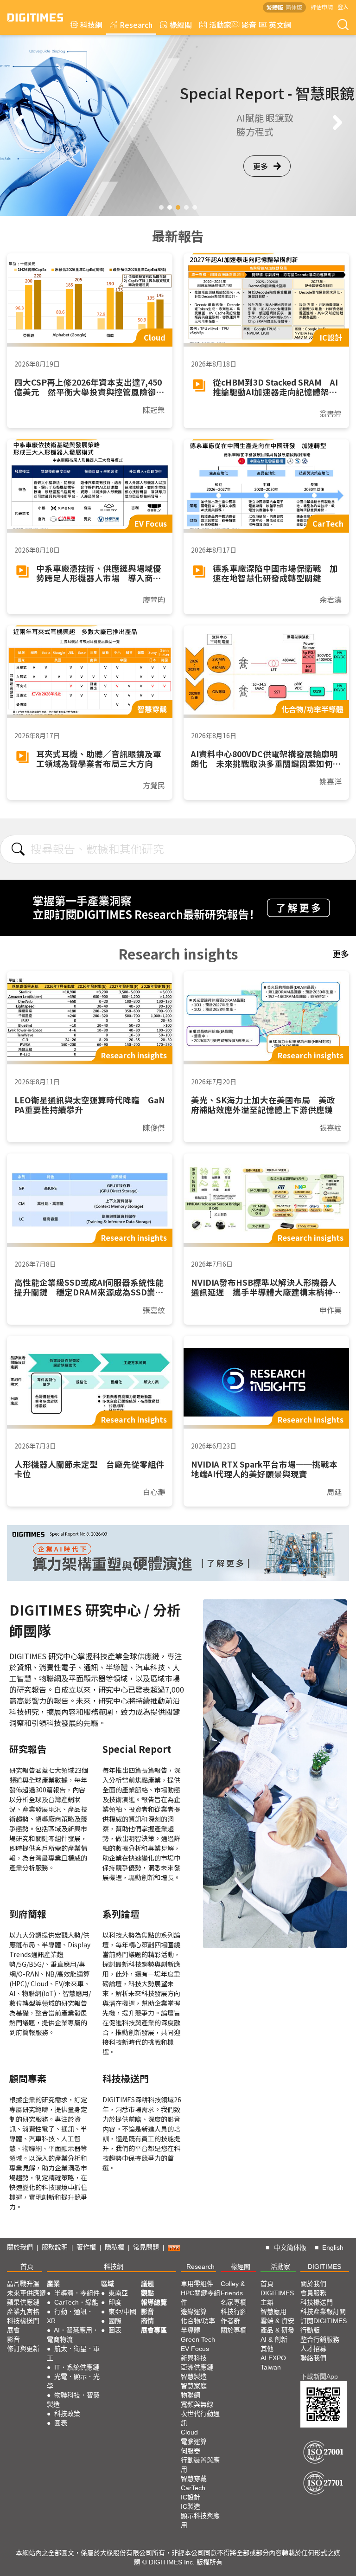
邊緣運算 (194, 2312)
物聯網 (191, 2395)
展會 (13, 2330)
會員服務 (313, 2293)
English (333, 2248)
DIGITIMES (324, 2267)
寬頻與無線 (197, 2404)
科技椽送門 (23, 2321)
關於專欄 (234, 2330)
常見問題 (146, 2247)
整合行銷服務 (320, 2339)
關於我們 (20, 2247)
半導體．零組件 (77, 2293)
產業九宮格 (23, 2312)
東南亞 (118, 2293)
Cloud (189, 2432)
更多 (261, 180)
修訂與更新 (23, 2349)
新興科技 (194, 2358)
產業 (53, 2284)
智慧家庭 (194, 2386)
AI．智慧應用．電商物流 (73, 2335)
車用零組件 (197, 2284)
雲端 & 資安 (277, 2321)
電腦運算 (194, 2441)
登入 (343, 7)
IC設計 (191, 2497)
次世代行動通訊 (200, 2418)
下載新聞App (319, 2376)
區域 (108, 2284)
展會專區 (154, 2330)
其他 (267, 2349)
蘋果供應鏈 (23, 2302)
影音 (245, 25)
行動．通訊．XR (70, 2316)
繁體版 (275, 7)
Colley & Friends (233, 2288)
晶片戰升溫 (23, 2284)
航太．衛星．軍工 (73, 2353)
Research (136, 25)
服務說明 (55, 2247)
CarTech (193, 2488)
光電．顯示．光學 (73, 2381)
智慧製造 (194, 2376)
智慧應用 (273, 2312)
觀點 (147, 2293)
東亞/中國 (122, 2312)
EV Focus (195, 2349)
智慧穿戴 (194, 2479)
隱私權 (114, 2247)
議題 (147, 2284)
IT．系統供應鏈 (77, 2367)
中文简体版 (290, 2248)
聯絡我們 (313, 2358)
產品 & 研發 (277, 2330)
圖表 (61, 2423)
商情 (147, 2321)
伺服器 (191, 2451)
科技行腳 (234, 2312)
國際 (115, 2321)
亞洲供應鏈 (197, 2367)
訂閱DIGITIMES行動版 (324, 2325)
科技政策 (67, 2414)
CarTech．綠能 (76, 2302)
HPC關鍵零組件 (200, 2298)
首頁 (27, 2267)
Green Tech (198, 2339)
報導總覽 (154, 2302)
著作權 (86, 2247)
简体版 (294, 7)
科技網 (91, 25)
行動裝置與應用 (200, 2465)
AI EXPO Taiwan (273, 2363)
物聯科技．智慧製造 (73, 2400)
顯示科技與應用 (200, 2520)
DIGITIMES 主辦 (277, 2298)
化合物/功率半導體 (198, 2325)
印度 (115, 2302)
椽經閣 (181, 25)
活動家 (220, 25)
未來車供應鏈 (26, 2293)
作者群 (230, 2321)
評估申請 (322, 7)
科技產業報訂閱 (323, 2312)
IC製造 (191, 2506)
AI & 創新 (274, 2339)
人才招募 (313, 2349)
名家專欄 (234, 2302)
